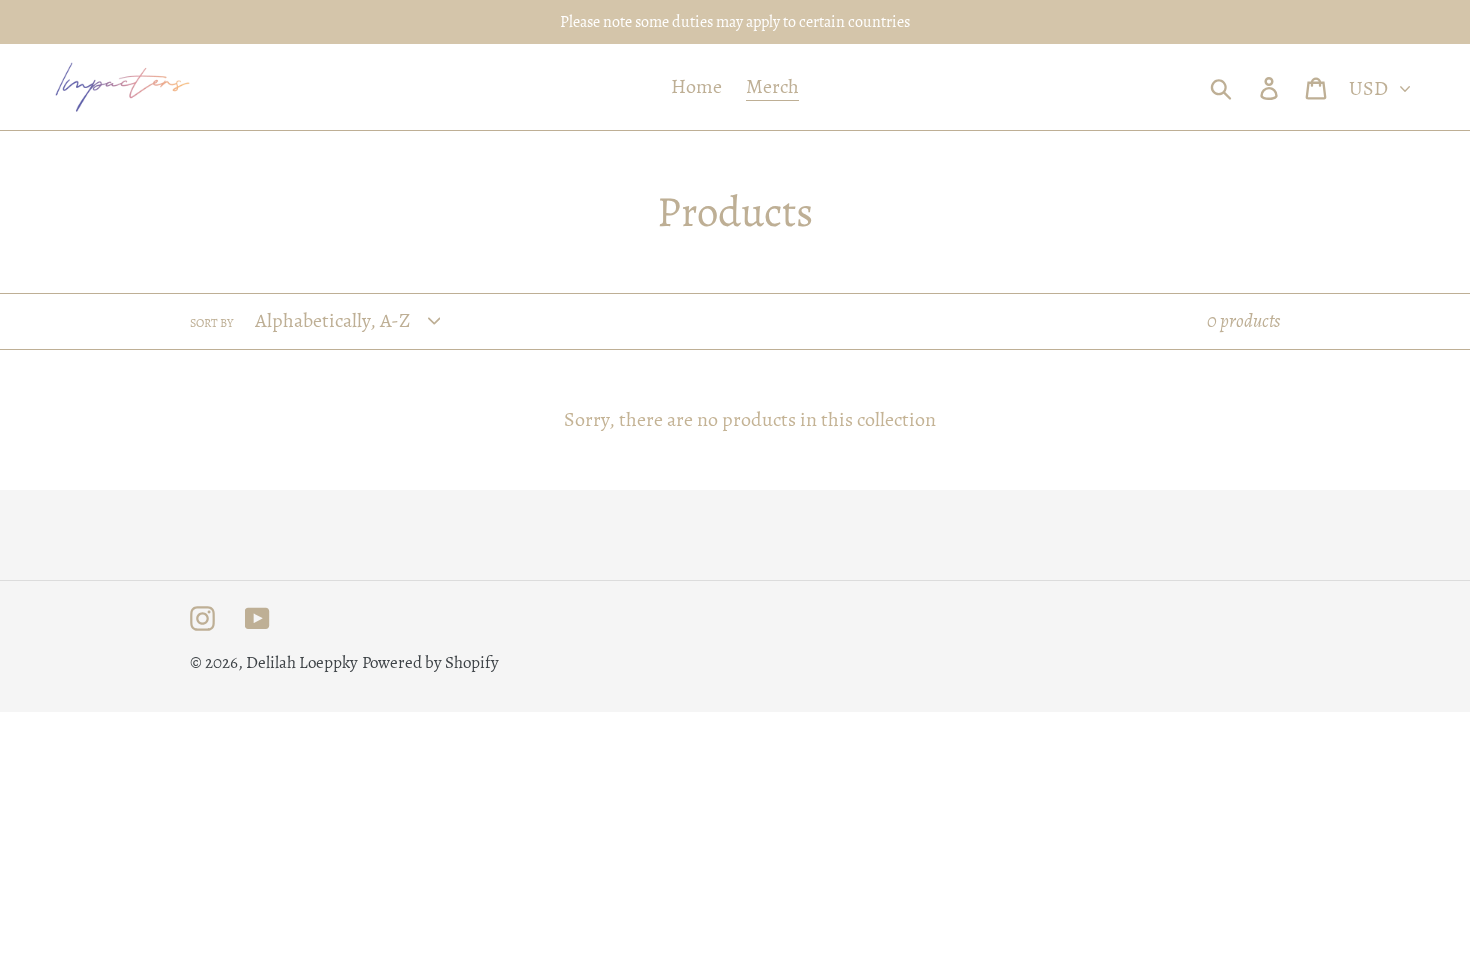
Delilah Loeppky (302, 662)
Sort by (211, 323)
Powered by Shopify (430, 662)
